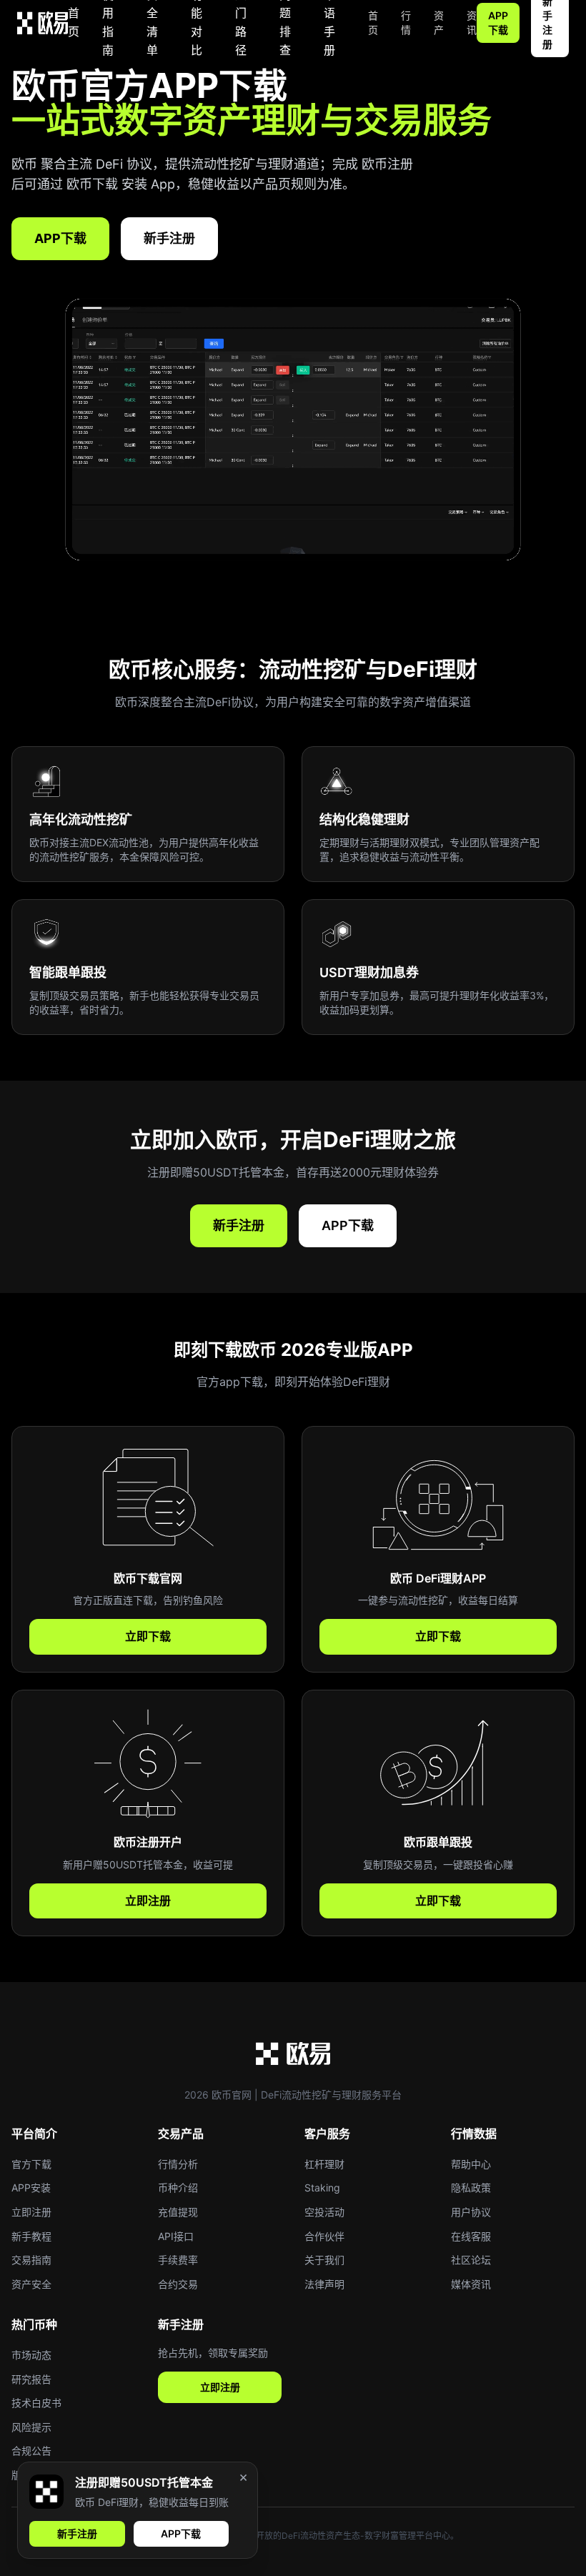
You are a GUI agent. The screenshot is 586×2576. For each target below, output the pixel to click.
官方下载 (31, 2164)
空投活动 (324, 2212)
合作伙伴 (324, 2236)
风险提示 (31, 2427)
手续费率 (178, 2260)
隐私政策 (471, 2188)
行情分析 (178, 2164)
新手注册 (169, 238)
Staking (322, 2188)
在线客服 (471, 2236)
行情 (406, 23)
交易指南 (31, 2260)
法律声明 (324, 2284)
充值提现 (178, 2212)
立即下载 (148, 1636)
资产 (439, 23)
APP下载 (498, 23)
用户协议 (471, 2212)
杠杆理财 (324, 2164)
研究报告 (31, 2379)
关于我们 (324, 2260)
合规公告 (31, 2451)
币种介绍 (178, 2188)
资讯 (472, 23)
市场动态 (31, 2355)
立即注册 (148, 1901)
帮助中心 (471, 2164)
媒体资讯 (471, 2284)
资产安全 (31, 2284)
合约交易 (178, 2284)
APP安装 (31, 2188)
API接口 (176, 2236)
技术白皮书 (36, 2403)
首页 (74, 22)
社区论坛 (471, 2260)
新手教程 (31, 2236)
